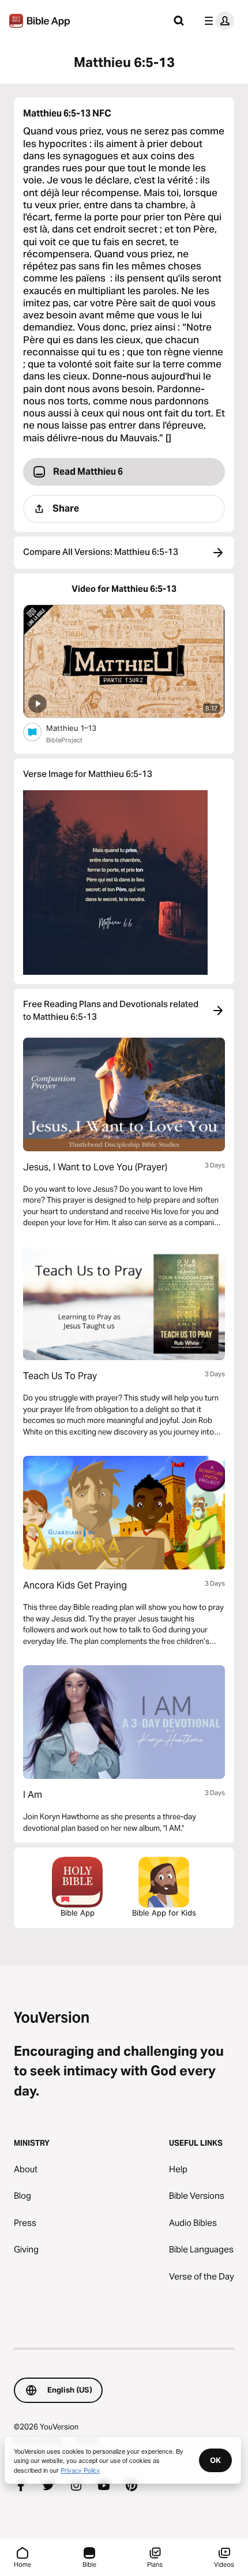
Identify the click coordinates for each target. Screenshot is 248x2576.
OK (215, 2460)
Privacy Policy (80, 2470)
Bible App (78, 1913)
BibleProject (64, 740)
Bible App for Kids (164, 1913)
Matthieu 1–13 (80, 728)
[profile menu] (217, 21)
